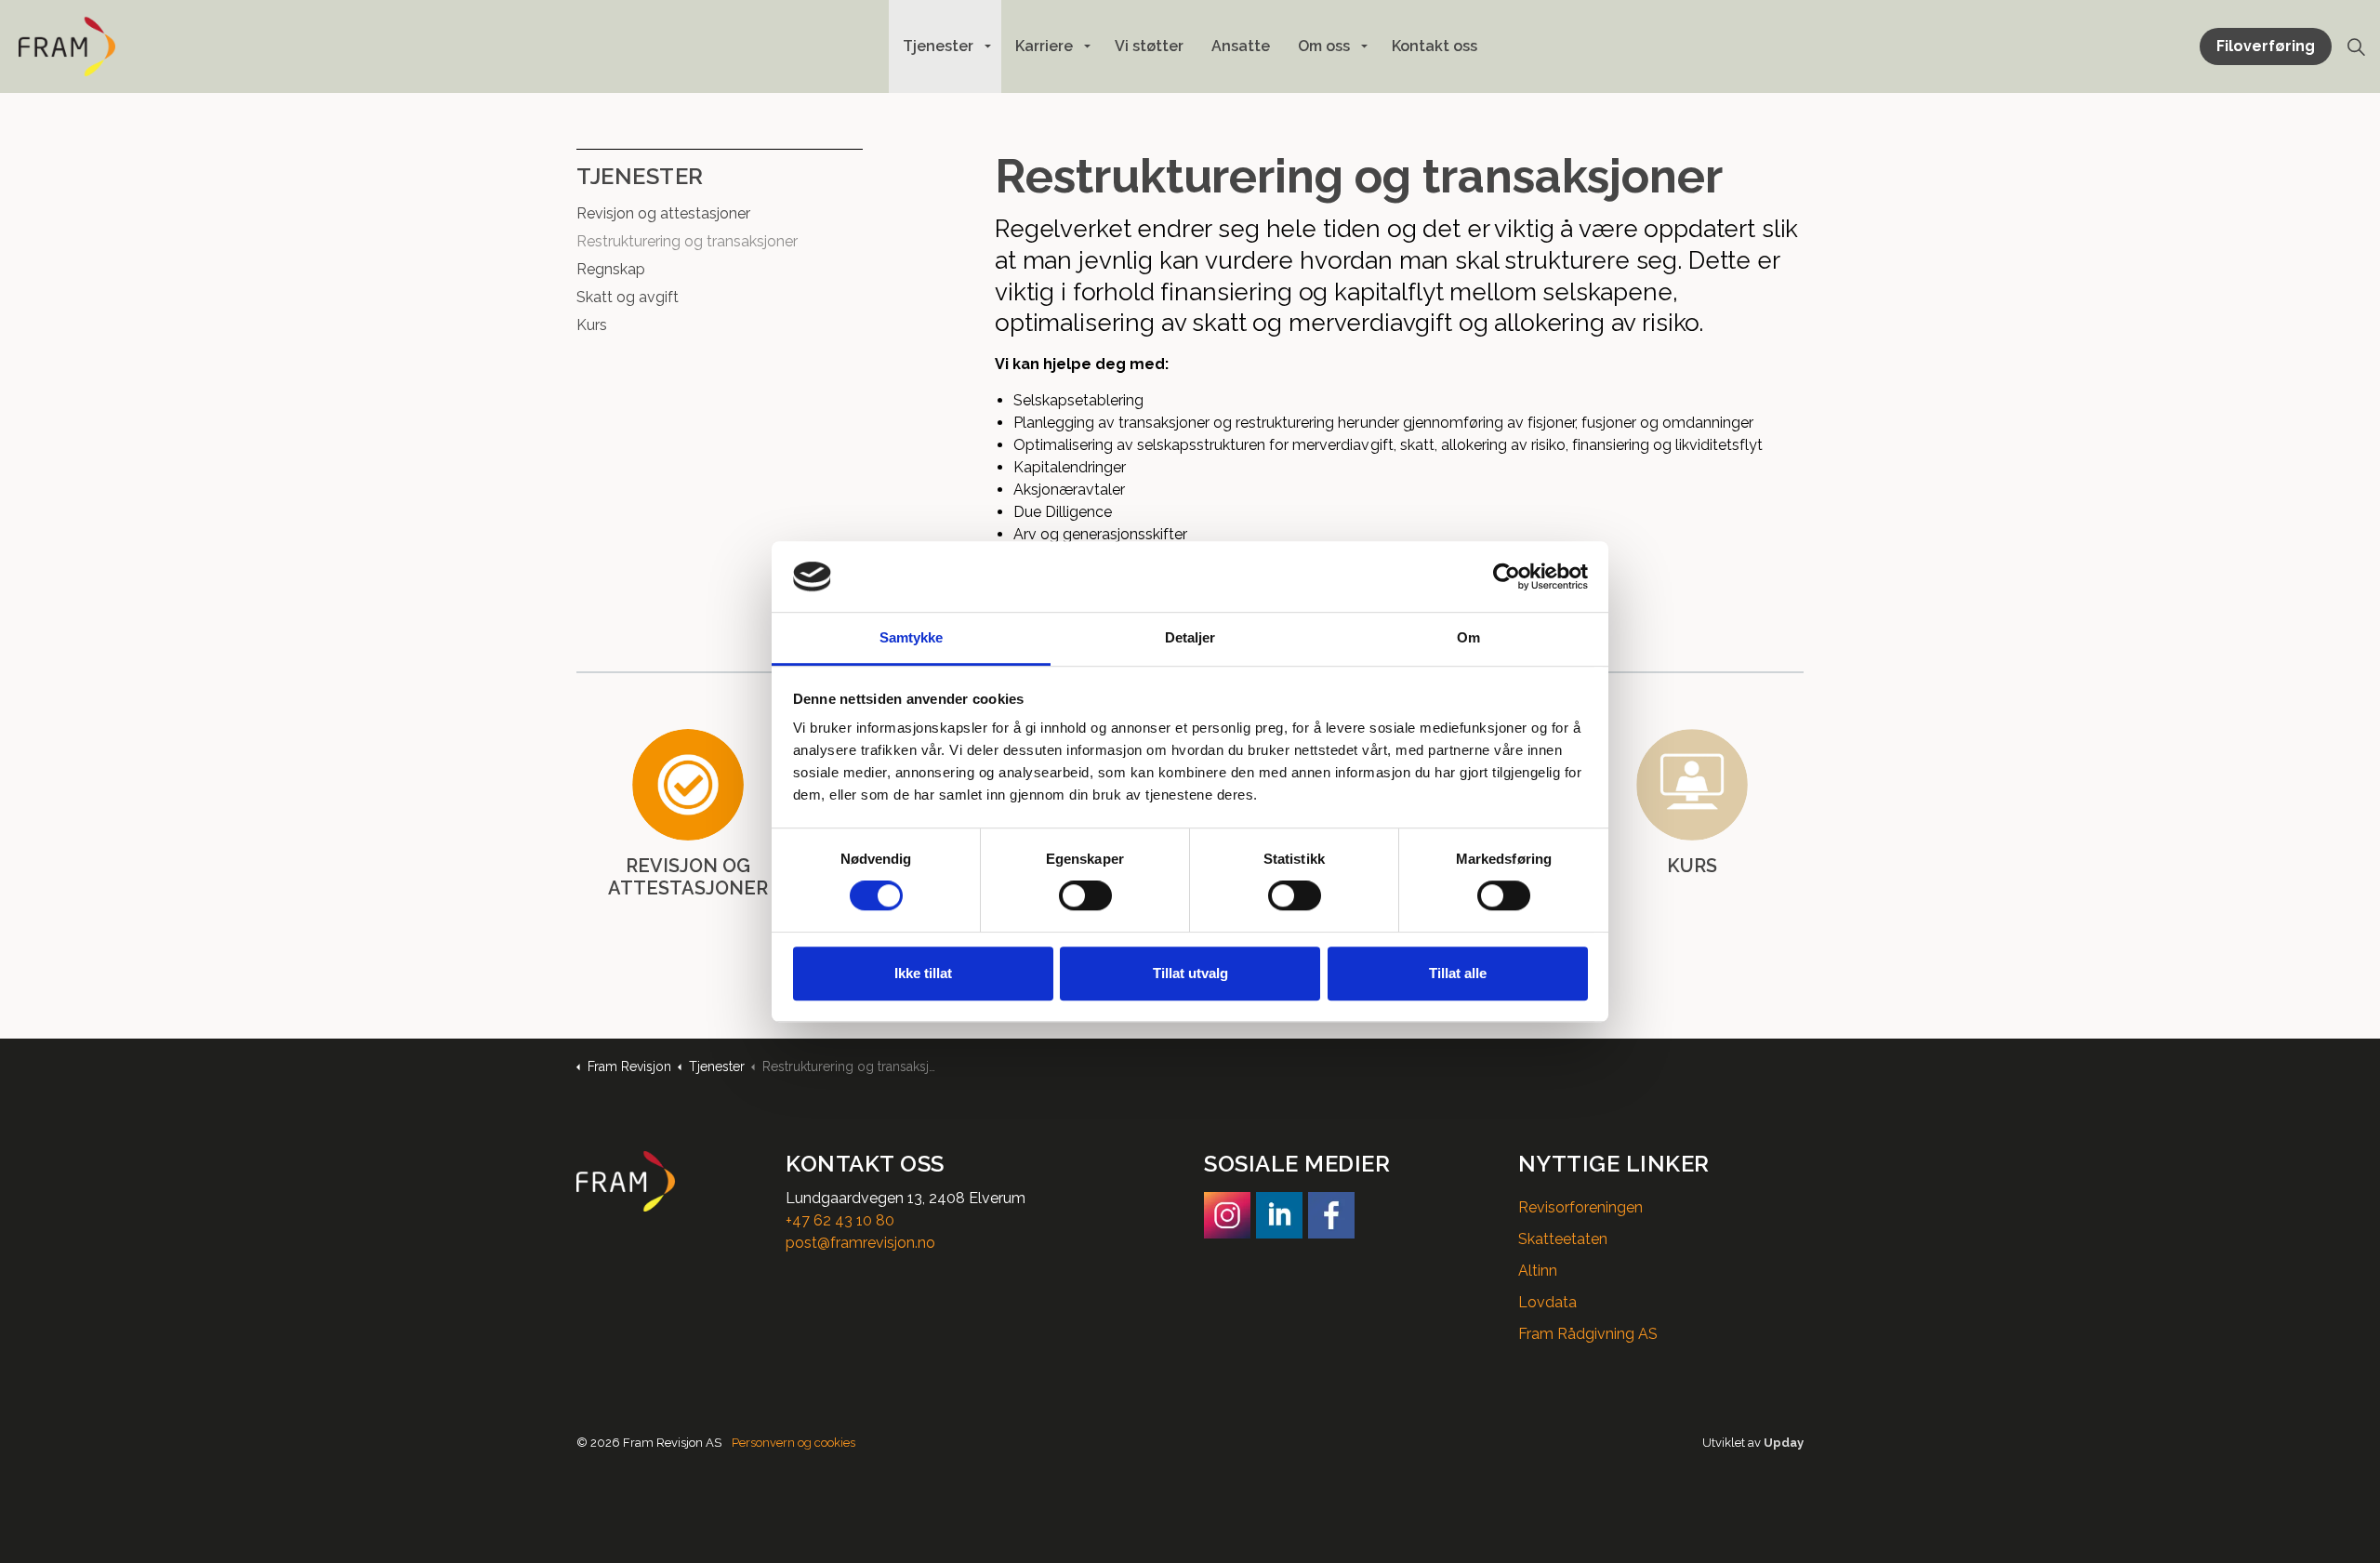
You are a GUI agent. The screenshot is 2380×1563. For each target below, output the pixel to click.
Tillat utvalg (1190, 973)
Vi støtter (1149, 46)
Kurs (592, 325)
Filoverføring (2266, 46)
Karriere (1044, 46)
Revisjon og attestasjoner (663, 213)
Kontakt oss (1435, 46)
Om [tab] (1468, 638)
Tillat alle (1458, 973)
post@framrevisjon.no (860, 1243)
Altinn (1538, 1271)
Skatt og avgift (628, 297)
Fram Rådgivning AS (1588, 1334)
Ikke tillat (923, 973)
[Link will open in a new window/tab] (1227, 1215)
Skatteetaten (1563, 1239)
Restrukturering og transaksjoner (687, 241)
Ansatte (1241, 46)
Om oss (1324, 46)
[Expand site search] (2356, 46)
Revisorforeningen (1580, 1207)
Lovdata (1547, 1302)
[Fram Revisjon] (67, 46)
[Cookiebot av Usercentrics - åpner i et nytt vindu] (1507, 576)
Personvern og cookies (793, 1443)
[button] (667, 1181)
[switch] (1085, 895)
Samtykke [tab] (912, 638)
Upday (1784, 1443)
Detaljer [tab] (1190, 638)
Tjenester (938, 46)
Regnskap (611, 269)
